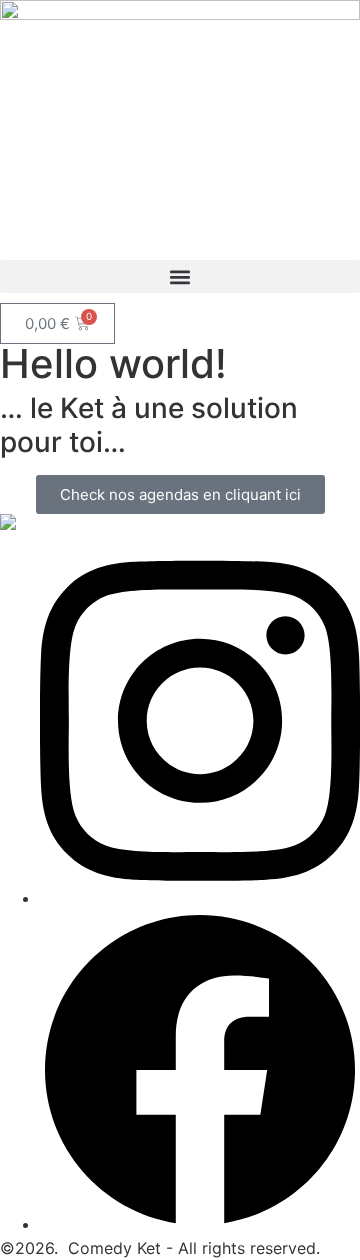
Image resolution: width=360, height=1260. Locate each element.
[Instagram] (200, 898)
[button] (180, 276)
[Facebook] (200, 1224)
